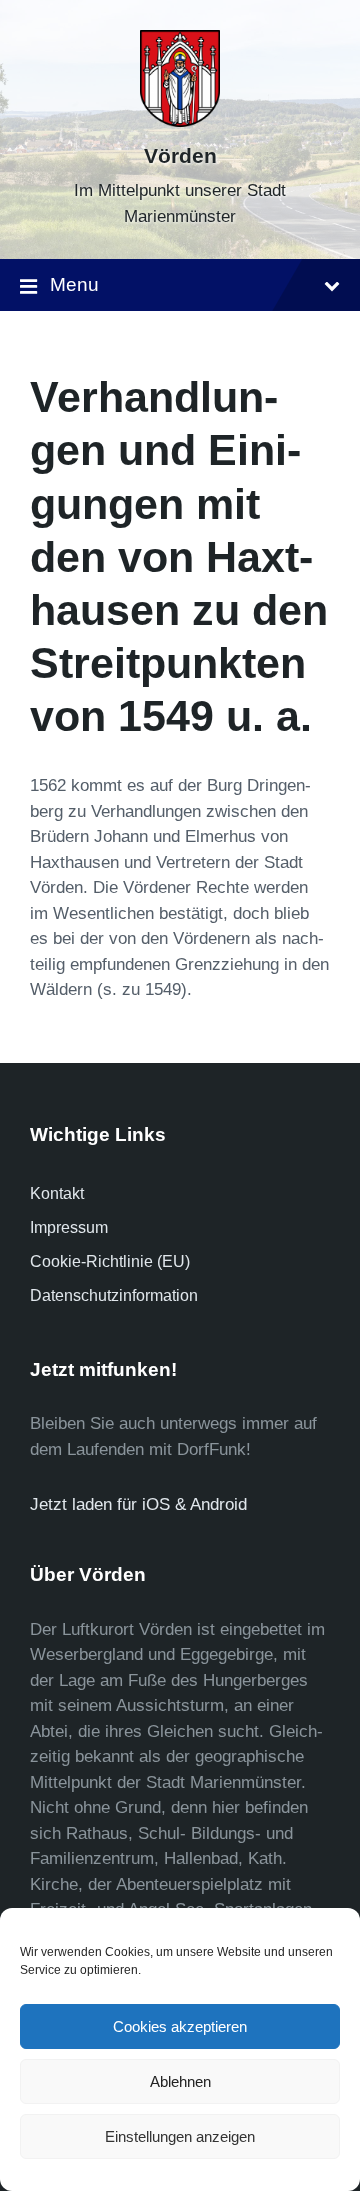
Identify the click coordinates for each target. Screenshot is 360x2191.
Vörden (180, 156)
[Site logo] (180, 121)
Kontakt (57, 1193)
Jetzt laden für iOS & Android (138, 1504)
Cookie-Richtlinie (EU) (110, 1261)
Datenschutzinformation (114, 1295)
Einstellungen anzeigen (180, 2136)
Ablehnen (180, 2081)
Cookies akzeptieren (180, 2026)
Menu (74, 284)
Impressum (69, 1227)
